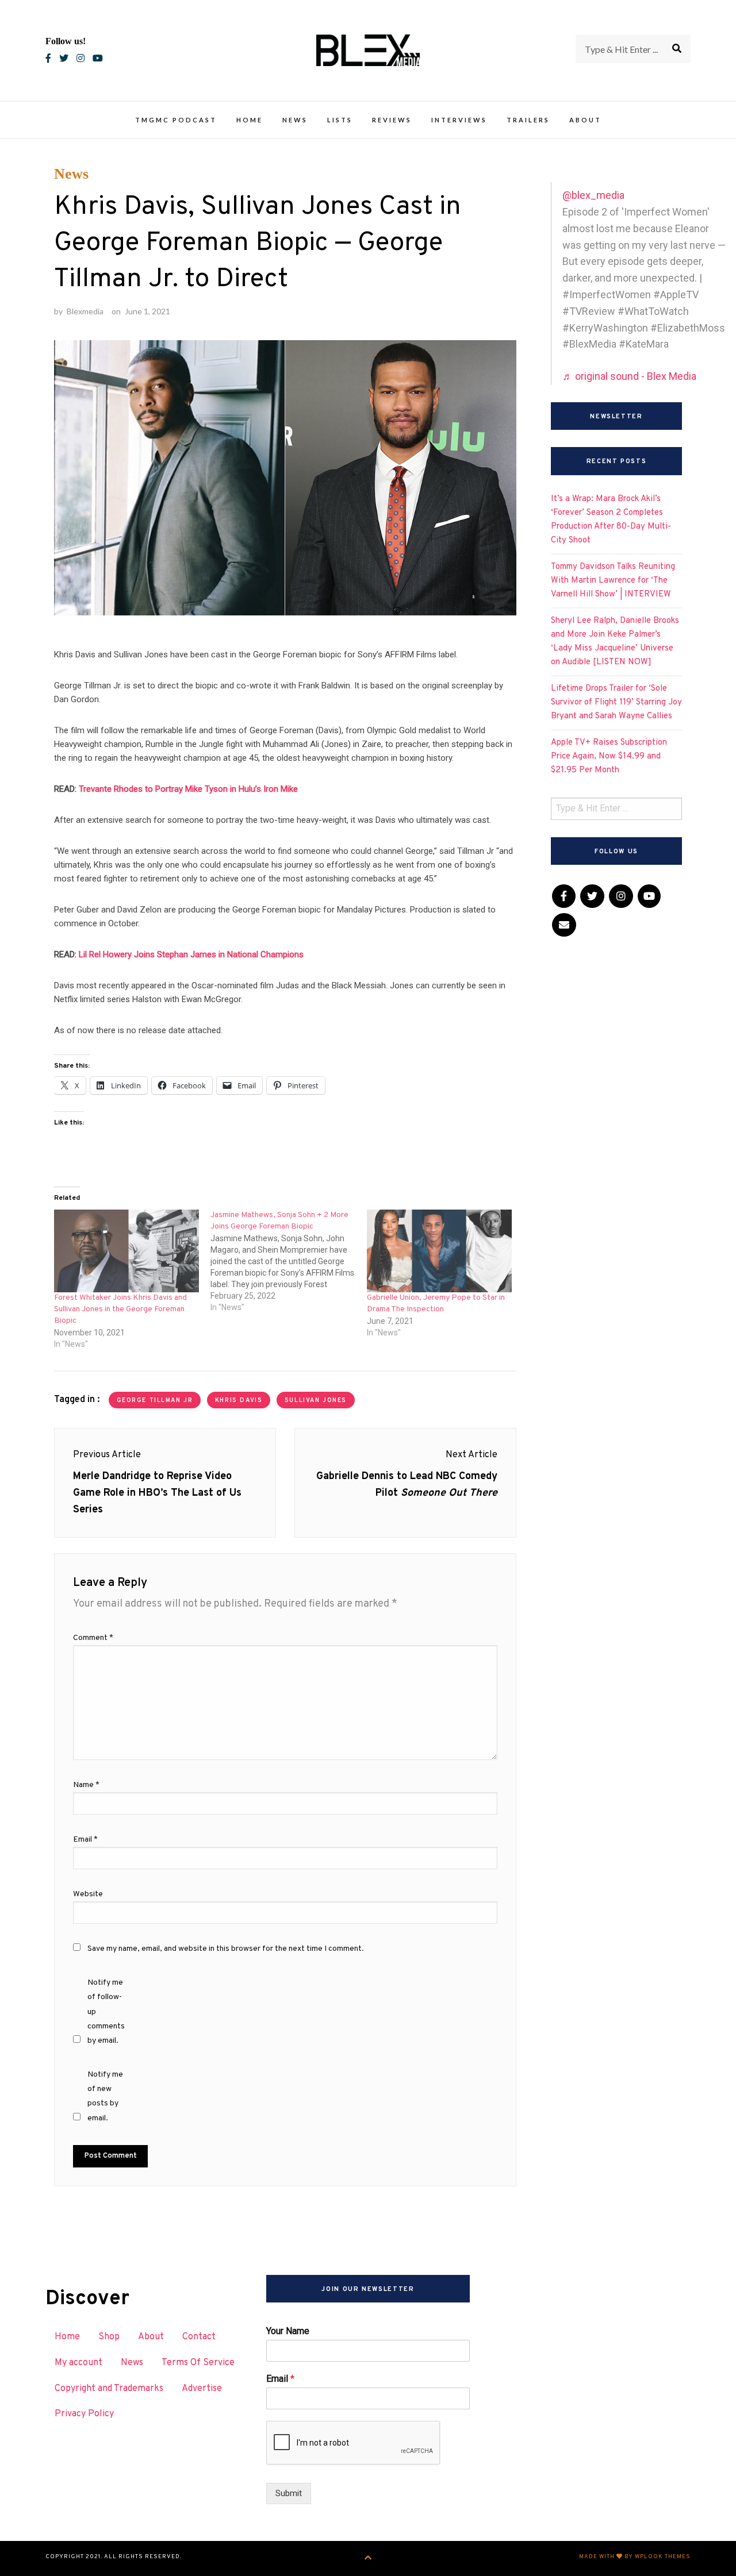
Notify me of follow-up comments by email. (106, 2012)
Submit (289, 2493)
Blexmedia (85, 311)
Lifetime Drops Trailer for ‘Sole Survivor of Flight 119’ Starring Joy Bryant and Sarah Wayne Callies (616, 702)
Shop (109, 2337)
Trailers (528, 120)
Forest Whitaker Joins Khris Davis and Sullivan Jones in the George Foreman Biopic (120, 1309)
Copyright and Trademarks (109, 2389)
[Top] (368, 2558)
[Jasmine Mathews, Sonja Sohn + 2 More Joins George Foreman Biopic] (289, 1261)
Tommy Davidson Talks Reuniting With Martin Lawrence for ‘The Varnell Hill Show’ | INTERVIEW (613, 581)
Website (88, 1894)
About (585, 120)
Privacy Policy (84, 2414)
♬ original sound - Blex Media (629, 376)
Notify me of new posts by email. (105, 2096)
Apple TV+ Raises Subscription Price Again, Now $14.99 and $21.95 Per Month (609, 756)
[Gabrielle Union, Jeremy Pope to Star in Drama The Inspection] (439, 1251)
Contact (199, 2337)
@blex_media (593, 195)
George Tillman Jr (155, 1401)
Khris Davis (239, 1401)
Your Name (288, 2331)
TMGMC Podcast (176, 120)
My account (78, 2363)
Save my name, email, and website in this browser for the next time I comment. (226, 1949)
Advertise (202, 2389)
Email (85, 1840)
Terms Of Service (198, 2363)
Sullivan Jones (316, 1401)
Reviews (392, 120)
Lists (340, 120)
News (295, 120)
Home (250, 120)
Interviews (459, 120)
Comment (93, 1638)
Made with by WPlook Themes (635, 2557)
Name (86, 1785)
